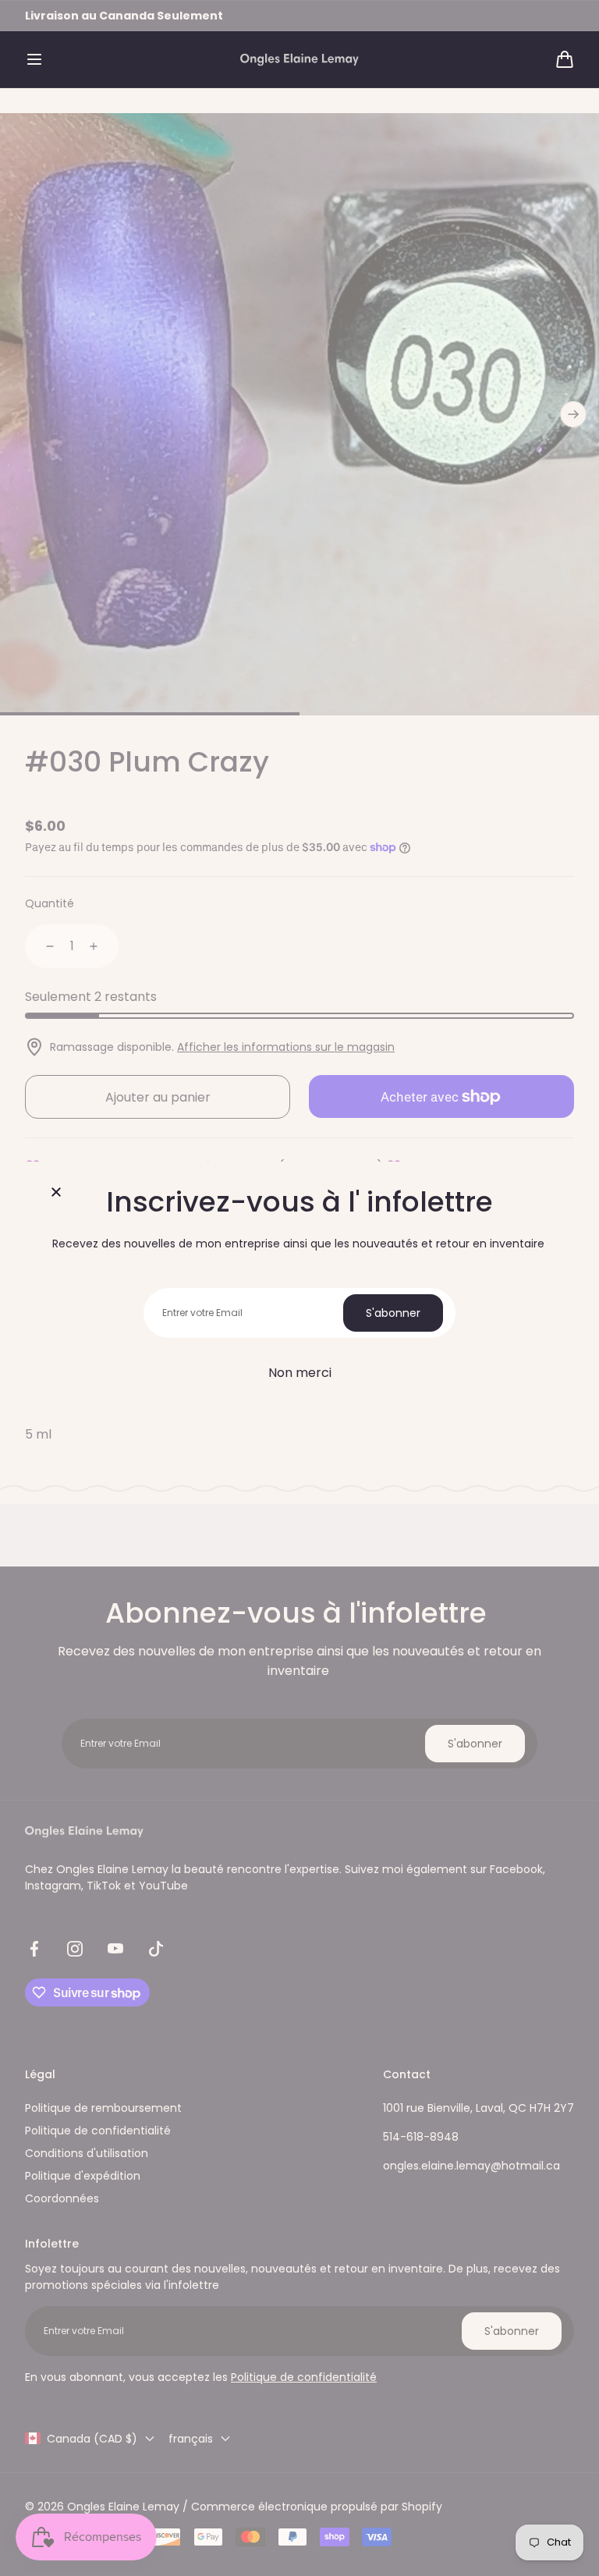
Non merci (300, 1373)
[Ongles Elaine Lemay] (299, 60)
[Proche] (56, 1193)
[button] (34, 59)
